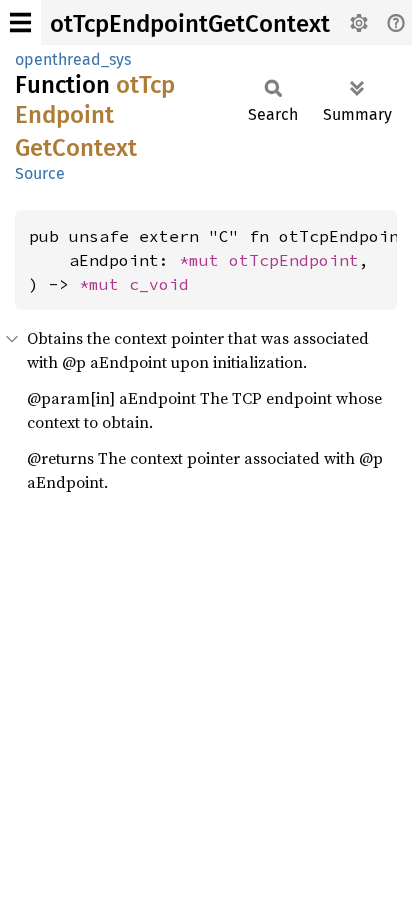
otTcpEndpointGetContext (190, 24)
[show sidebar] (20, 22)
